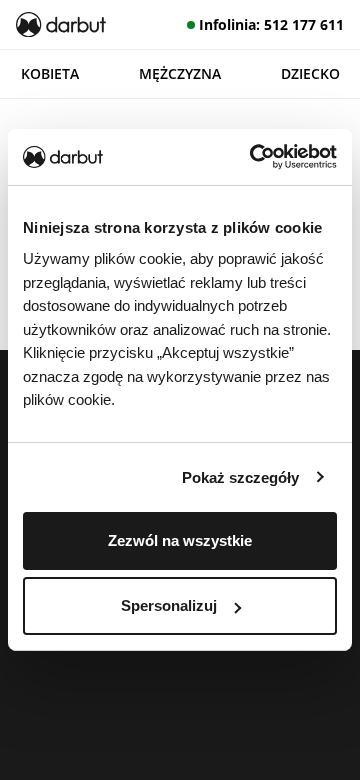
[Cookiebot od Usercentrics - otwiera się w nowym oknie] (254, 157)
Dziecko (310, 73)
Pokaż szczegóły (240, 476)
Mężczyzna (180, 73)
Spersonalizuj (169, 605)
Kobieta (50, 73)
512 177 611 (304, 24)
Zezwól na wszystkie (180, 540)
